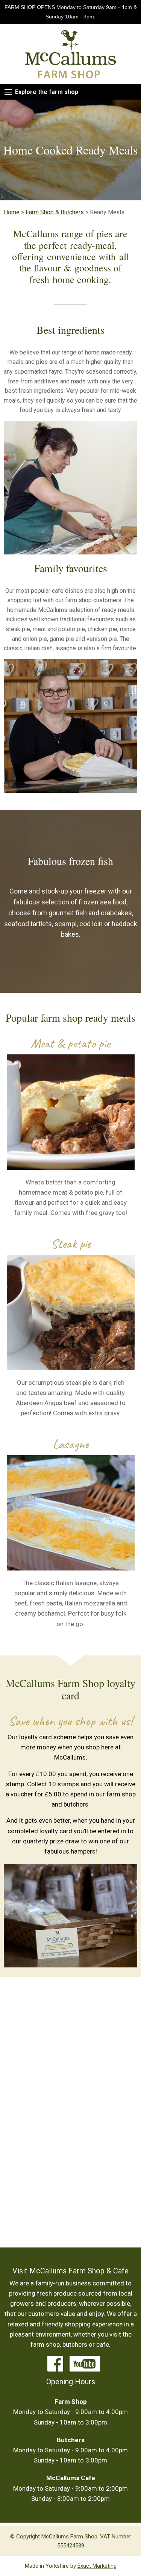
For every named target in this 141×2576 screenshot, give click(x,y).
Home (12, 212)
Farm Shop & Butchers (55, 212)
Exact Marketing (97, 2566)
